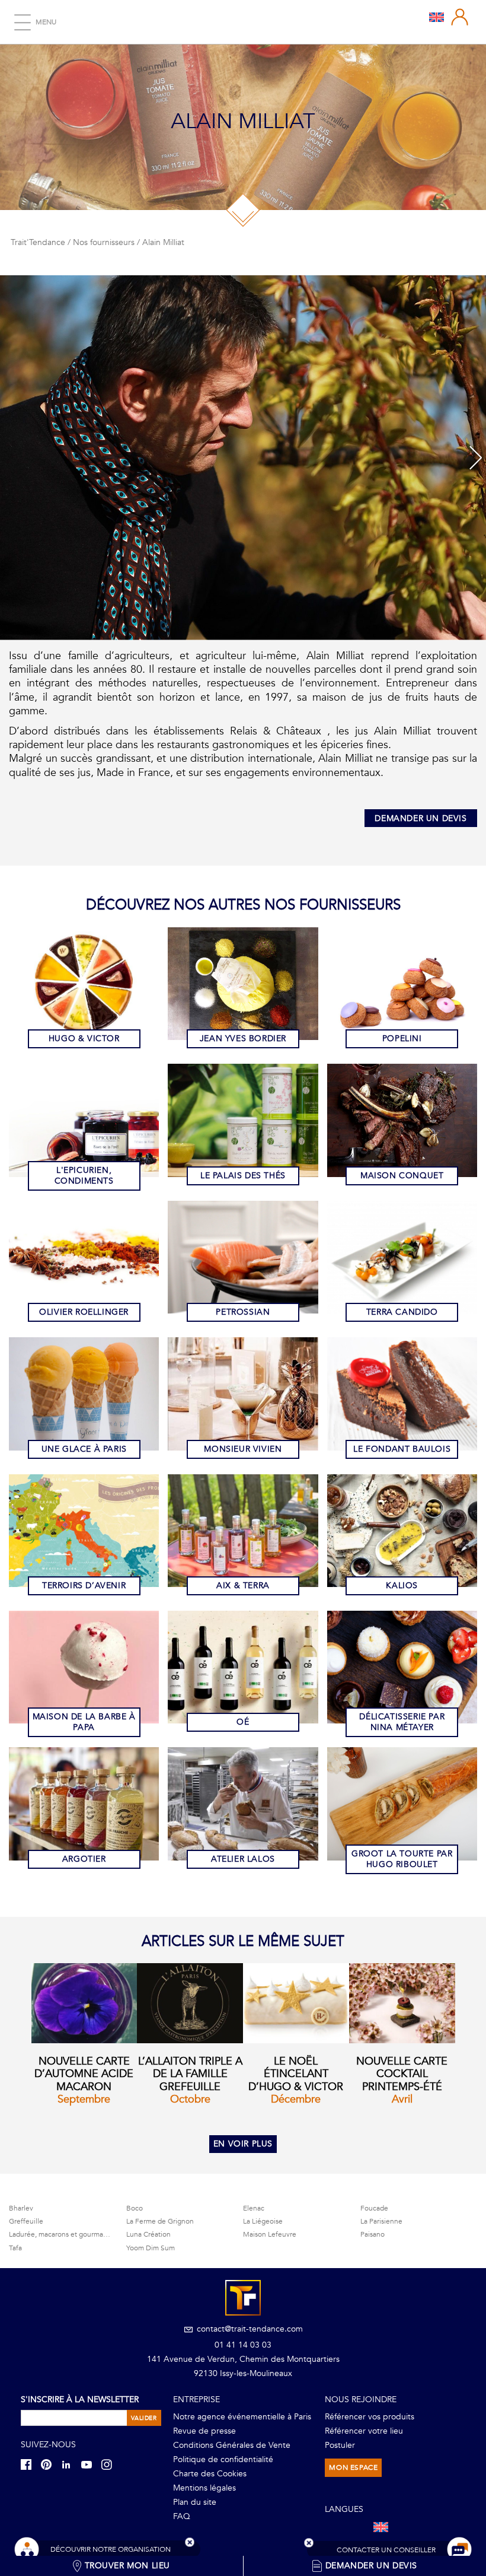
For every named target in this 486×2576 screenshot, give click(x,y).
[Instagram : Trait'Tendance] (110, 2464)
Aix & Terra (243, 1586)
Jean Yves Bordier (243, 1039)
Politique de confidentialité (223, 2459)
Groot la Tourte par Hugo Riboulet (402, 1859)
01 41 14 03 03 (243, 2345)
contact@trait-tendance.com (249, 2329)
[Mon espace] (460, 17)
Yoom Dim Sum (151, 2248)
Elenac (254, 2208)
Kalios (402, 1586)
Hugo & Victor (84, 1039)
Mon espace (353, 2467)
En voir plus (243, 2144)
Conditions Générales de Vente (232, 2445)
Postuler (340, 2445)
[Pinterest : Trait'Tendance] (50, 2464)
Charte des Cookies (210, 2474)
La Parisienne (381, 2221)
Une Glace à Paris (84, 1449)
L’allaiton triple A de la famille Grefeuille (190, 2074)
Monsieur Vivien (243, 1449)
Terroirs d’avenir (84, 1586)
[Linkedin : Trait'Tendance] (70, 2464)
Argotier (84, 1859)
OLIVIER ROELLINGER (84, 1312)
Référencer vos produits (370, 2417)
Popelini (402, 1039)
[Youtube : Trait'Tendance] (90, 2464)
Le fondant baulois (402, 1449)
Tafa (15, 2248)
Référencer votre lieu (364, 2431)
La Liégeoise (263, 2221)
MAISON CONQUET (402, 1176)
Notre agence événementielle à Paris (242, 2417)
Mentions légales (204, 2488)
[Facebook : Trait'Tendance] (30, 2464)
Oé (243, 1722)
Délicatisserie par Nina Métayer (402, 1722)
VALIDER (144, 2418)
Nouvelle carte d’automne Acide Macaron (84, 2074)
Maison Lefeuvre (270, 2234)
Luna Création (148, 2234)
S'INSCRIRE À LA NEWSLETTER (80, 2400)
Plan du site (195, 2502)
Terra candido (402, 1312)
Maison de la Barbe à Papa (84, 1722)
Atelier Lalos (243, 1859)
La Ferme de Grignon (160, 2221)
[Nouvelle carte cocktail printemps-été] (402, 2003)
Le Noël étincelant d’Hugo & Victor (296, 2074)
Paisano (373, 2234)
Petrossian (243, 1312)
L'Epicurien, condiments (84, 1176)
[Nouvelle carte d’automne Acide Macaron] (84, 2003)
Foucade (374, 2208)
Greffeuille (26, 2221)
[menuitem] (437, 17)
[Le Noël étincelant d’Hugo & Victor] (296, 2003)
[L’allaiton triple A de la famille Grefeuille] (190, 2003)
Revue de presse (204, 2431)
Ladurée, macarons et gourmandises (66, 2234)
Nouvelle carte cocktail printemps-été (402, 2074)
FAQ (182, 2516)
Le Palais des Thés (243, 1176)
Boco (135, 2208)
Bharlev (21, 2208)
